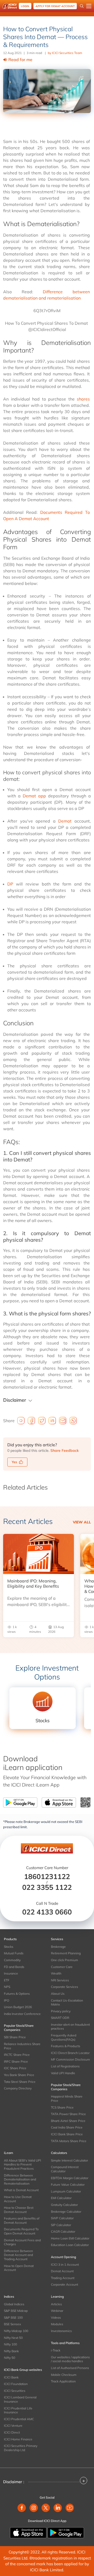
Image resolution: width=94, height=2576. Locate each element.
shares (83, 399)
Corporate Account (64, 2284)
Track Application (63, 2381)
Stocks (9, 1947)
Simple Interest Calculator (69, 2160)
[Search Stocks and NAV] (82, 6)
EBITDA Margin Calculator (70, 2178)
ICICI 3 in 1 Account (65, 2265)
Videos (56, 2318)
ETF (7, 1980)
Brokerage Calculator (66, 2212)
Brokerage (58, 1947)
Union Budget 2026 (18, 2007)
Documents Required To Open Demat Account (21, 2231)
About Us (58, 1994)
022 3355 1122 (47, 1887)
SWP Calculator (62, 2218)
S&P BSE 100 (13, 2318)
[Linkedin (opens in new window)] (58, 2508)
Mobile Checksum (64, 2375)
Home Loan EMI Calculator (70, 2238)
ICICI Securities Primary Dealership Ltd (21, 2448)
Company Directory (18, 2088)
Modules (57, 2324)
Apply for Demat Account (55, 6)
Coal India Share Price (67, 2127)
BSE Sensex (12, 2324)
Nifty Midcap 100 (16, 2331)
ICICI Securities (15, 2391)
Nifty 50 (10, 2358)
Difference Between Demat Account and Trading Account (18, 2255)
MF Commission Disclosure (70, 2059)
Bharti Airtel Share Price (68, 2121)
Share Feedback (64, 1450)
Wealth (56, 1973)
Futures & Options (17, 1994)
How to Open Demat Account (19, 2268)
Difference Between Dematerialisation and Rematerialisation (20, 2179)
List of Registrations (65, 2066)
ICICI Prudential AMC (19, 2419)
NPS (7, 1987)
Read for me (20, 60)
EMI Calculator (61, 2198)
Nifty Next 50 (13, 2338)
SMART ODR (60, 2018)
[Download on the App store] (29, 2532)
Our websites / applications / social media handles (70, 2359)
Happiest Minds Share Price (67, 2098)
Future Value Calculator (68, 2185)
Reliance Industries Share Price (22, 2046)
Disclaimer (15, 1400)
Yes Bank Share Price (19, 2075)
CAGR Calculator (63, 2231)
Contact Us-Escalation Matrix (67, 2002)
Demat (65, 821)
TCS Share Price (62, 2107)
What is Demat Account (21, 2190)
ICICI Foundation (16, 2384)
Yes (14, 1462)
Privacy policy (61, 2011)
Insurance (11, 1973)
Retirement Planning (66, 1953)
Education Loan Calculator (70, 2245)
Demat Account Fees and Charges (22, 2242)
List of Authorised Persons (70, 2368)
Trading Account (63, 2278)
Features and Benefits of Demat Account (22, 2220)
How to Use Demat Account (18, 2199)
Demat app (34, 796)
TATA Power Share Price (68, 2114)
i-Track (56, 2350)
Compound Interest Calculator (65, 2169)
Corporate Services (64, 1987)
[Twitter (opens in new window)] (46, 2508)
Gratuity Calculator (64, 2205)
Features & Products (66, 2046)
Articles (56, 2304)
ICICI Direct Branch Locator (70, 2053)
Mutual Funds (14, 1953)
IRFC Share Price (16, 2062)
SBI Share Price (15, 2037)
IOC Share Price (15, 2068)
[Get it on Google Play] (66, 2532)
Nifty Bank (11, 2351)
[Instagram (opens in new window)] (34, 2508)
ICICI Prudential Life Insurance (18, 2410)
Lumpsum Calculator (66, 2191)
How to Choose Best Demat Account (19, 2210)
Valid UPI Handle (63, 2073)
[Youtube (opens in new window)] (70, 2508)
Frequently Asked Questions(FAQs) (64, 2037)
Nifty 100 (10, 2344)
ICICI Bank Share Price (67, 2134)
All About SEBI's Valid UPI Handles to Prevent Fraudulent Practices (22, 2164)
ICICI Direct (12, 2432)
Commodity (12, 1960)
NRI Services (60, 1980)
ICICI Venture (13, 2426)
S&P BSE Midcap (16, 2311)
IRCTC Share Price (17, 2055)
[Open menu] (89, 6)
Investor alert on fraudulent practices (70, 2027)
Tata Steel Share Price (20, 2082)
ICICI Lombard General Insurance (20, 2399)
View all (82, 1522)
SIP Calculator (61, 2225)
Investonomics (61, 2331)
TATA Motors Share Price (69, 2141)
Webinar (57, 2311)
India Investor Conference (22, 2014)
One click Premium (64, 1960)
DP (10, 884)
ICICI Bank (11, 2377)
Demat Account (62, 2271)
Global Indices (14, 2304)
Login (25, 6)
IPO (7, 2000)
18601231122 (47, 1876)
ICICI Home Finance (18, 2439)
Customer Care (62, 1967)
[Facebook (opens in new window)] (22, 2508)
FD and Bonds (14, 1967)
